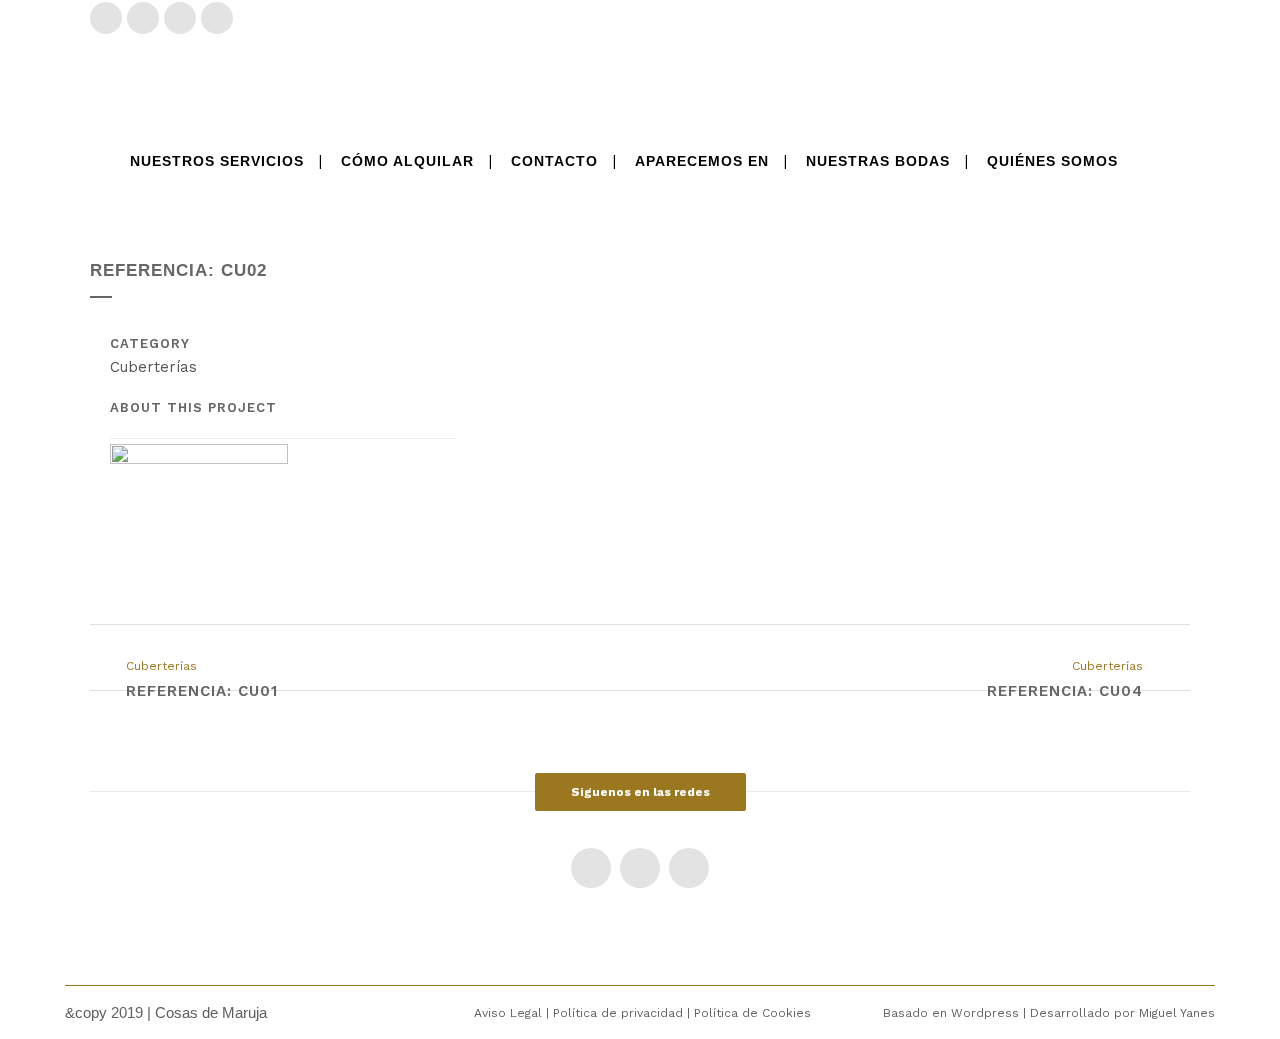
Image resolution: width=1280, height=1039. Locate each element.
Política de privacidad (618, 1013)
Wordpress (987, 1013)
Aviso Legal (508, 1013)
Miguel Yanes (1177, 1013)
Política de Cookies (752, 1013)
